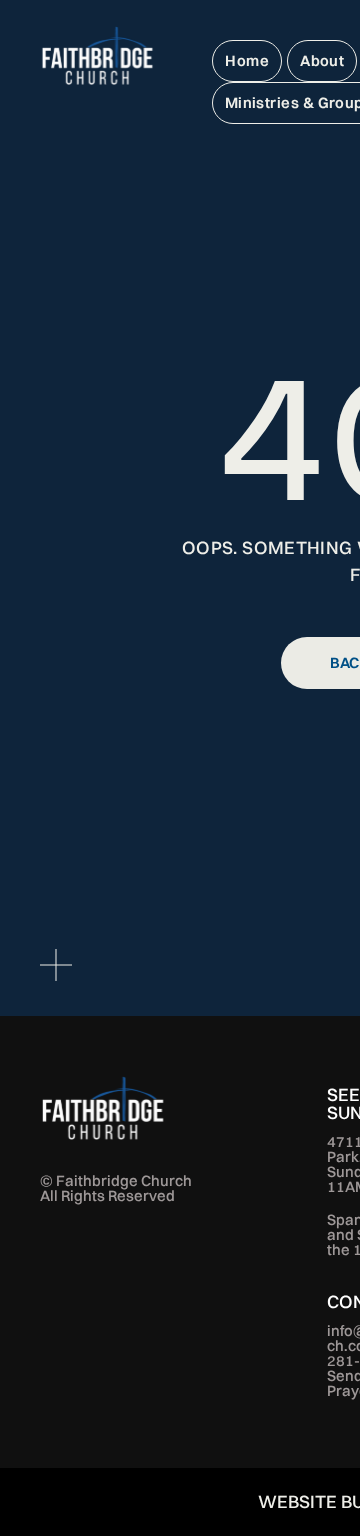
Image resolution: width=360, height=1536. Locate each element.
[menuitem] (247, 61)
